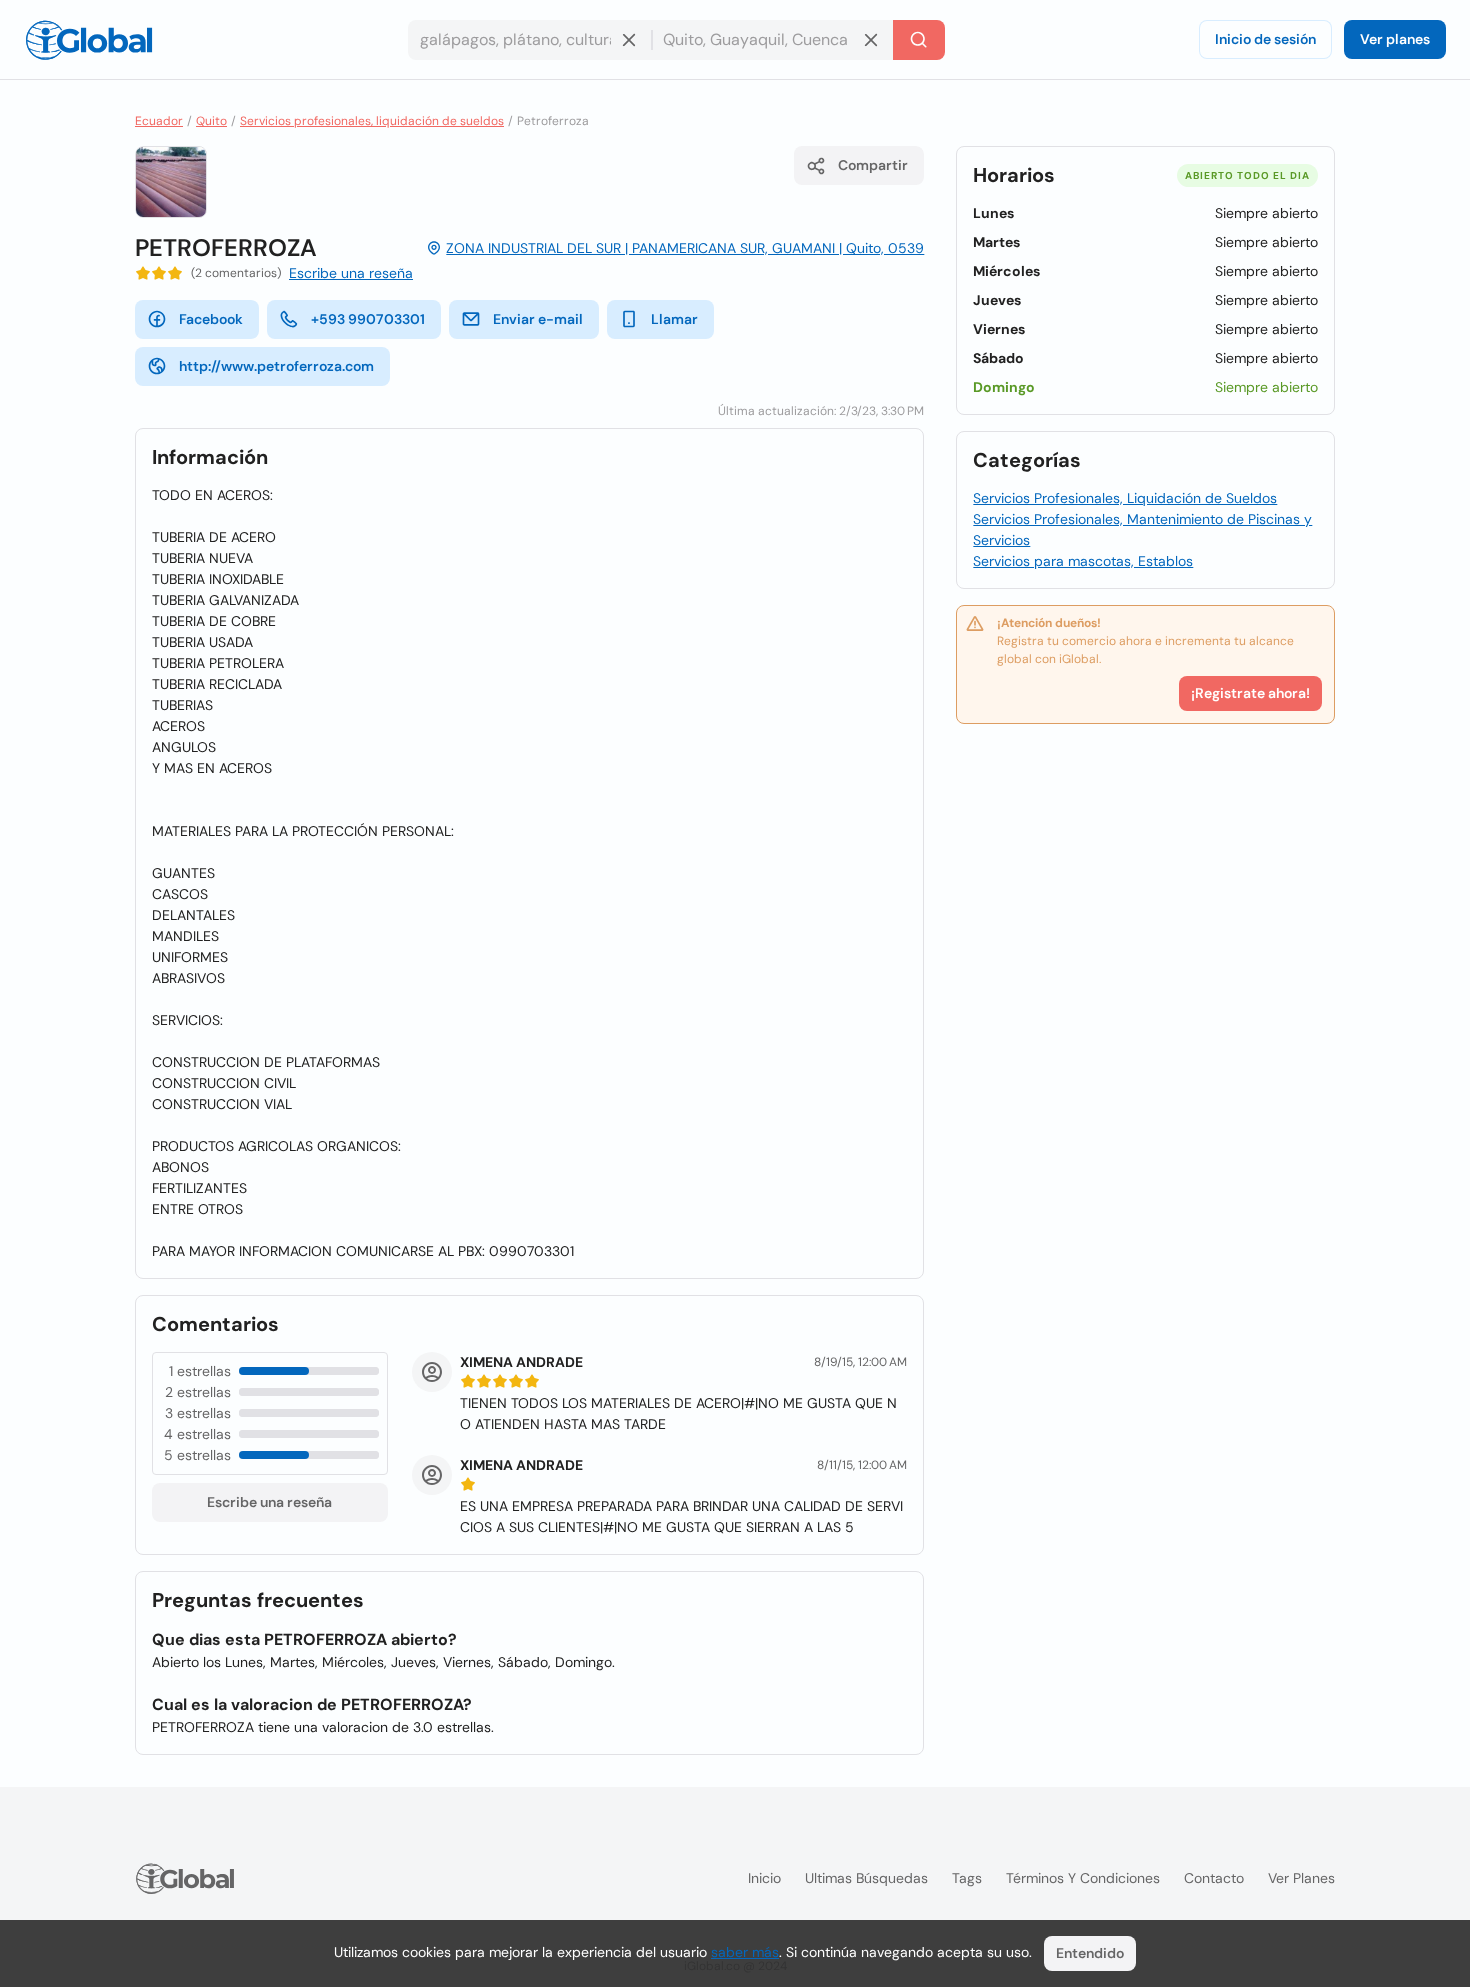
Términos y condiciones (1083, 1878)
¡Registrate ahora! (1250, 693)
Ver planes (1395, 39)
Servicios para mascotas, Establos (1083, 561)
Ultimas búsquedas (866, 1878)
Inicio (764, 1878)
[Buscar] (919, 40)
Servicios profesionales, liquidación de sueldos (372, 121)
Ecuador (159, 121)
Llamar (674, 319)
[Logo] (89, 40)
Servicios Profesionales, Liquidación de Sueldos (1125, 498)
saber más (745, 1952)
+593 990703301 (368, 319)
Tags (967, 1878)
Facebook (211, 319)
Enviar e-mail (538, 319)
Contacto (1214, 1878)
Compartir (873, 165)
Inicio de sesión (1265, 39)
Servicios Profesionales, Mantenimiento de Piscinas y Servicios (1142, 529)
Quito (211, 121)
